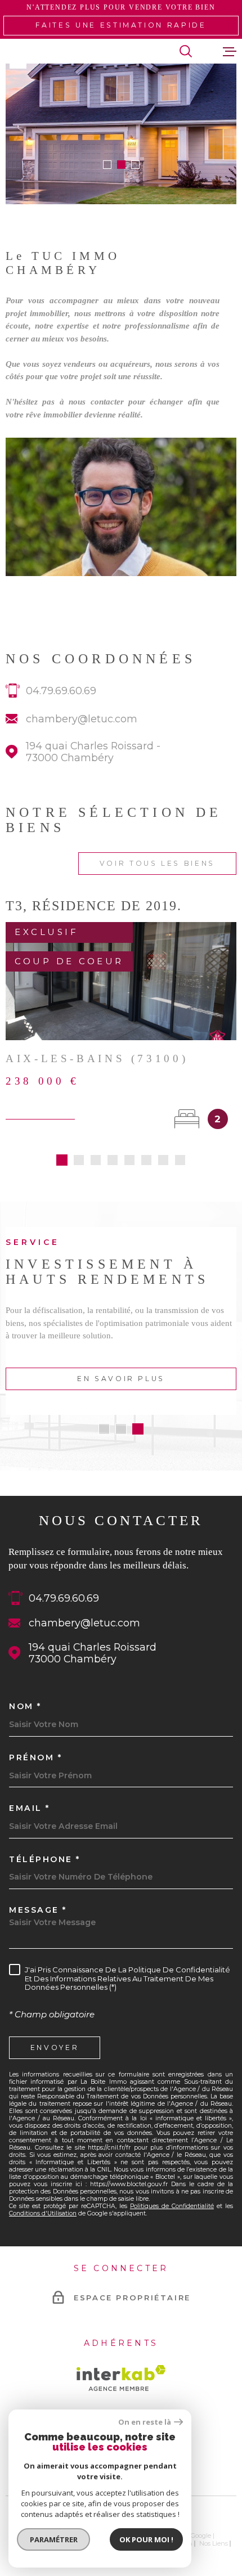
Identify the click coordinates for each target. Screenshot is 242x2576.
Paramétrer (54, 2539)
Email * (30, 1808)
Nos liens (214, 2543)
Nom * (25, 1706)
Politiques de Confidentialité (172, 2206)
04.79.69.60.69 (61, 691)
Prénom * (35, 1757)
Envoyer (55, 2047)
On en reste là (145, 2422)
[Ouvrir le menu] (230, 51)
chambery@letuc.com (82, 719)
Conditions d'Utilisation (43, 2213)
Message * (38, 1910)
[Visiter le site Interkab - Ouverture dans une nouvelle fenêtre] (121, 2378)
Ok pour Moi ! (146, 2539)
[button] (107, 165)
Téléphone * (45, 1859)
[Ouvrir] (186, 51)
